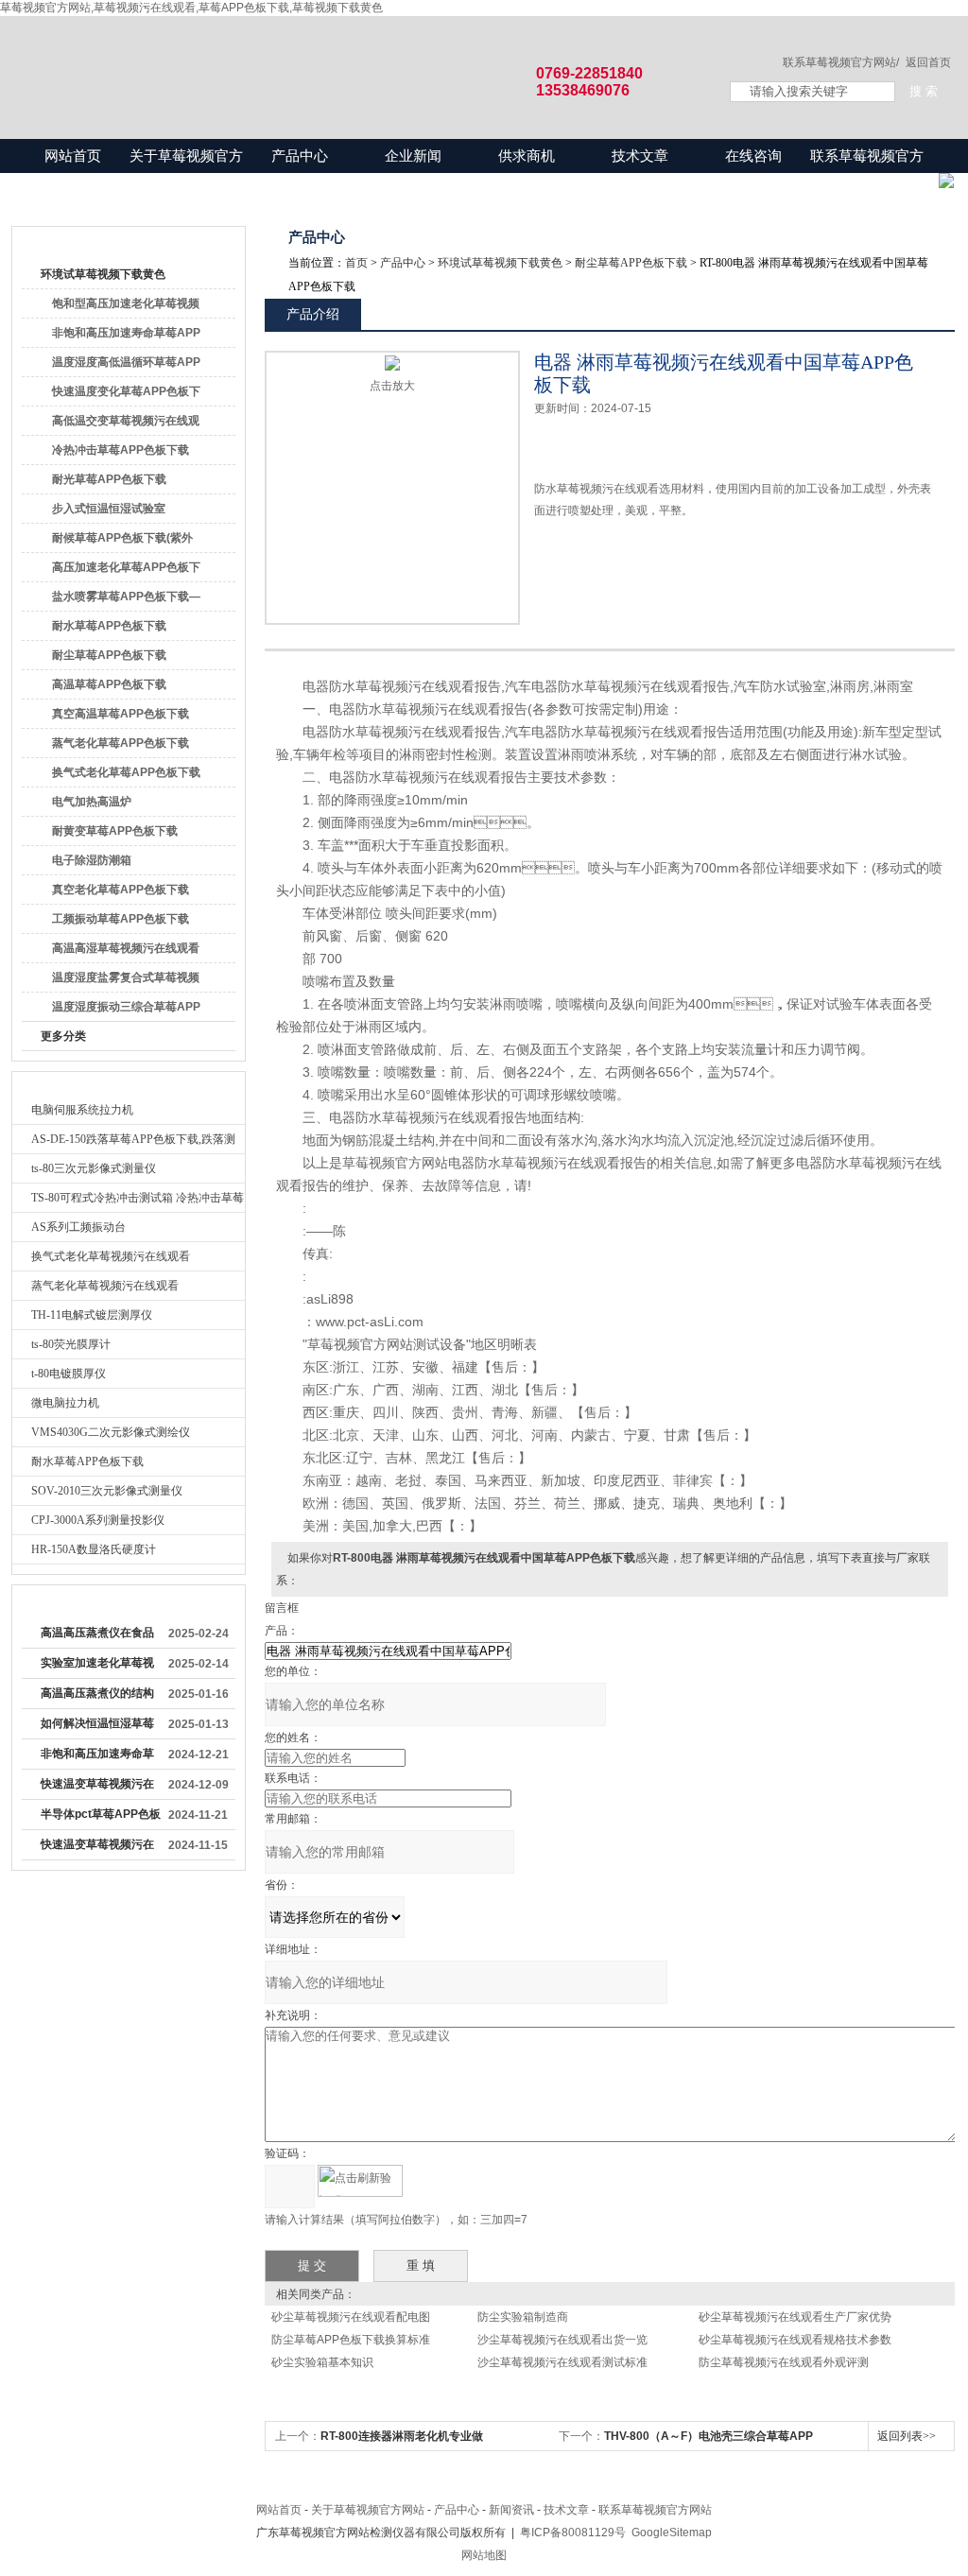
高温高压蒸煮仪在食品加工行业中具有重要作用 (97, 1636)
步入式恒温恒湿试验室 (109, 509)
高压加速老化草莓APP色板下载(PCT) (126, 571)
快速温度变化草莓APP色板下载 (126, 395)
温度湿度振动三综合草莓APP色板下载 (126, 1011)
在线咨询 (753, 156)
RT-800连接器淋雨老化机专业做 (402, 2436)
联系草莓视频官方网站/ (841, 62)
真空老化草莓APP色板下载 (121, 890)
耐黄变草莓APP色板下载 (115, 831)
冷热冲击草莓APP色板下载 (121, 450)
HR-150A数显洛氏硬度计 (94, 1549)
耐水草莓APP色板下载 (109, 626)
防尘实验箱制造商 (523, 2317)
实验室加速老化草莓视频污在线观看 (97, 1667)
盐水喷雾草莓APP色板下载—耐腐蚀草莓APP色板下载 (126, 600)
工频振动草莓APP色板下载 (121, 919)
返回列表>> (907, 2436)
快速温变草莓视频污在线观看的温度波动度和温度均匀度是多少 (97, 1788)
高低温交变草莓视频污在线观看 (126, 424)
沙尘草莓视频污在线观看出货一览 (562, 2340)
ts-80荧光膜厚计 (71, 1344)
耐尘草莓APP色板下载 (109, 655)
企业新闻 (413, 156)
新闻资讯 (511, 2510)
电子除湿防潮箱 (92, 860)
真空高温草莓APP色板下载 (121, 714)
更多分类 (63, 1036)
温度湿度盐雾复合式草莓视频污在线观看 (126, 981)
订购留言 (594, 575)
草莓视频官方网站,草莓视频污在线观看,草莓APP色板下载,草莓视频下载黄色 (191, 8)
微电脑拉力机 (65, 1403)
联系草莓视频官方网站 (867, 173)
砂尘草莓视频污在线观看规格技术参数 (795, 2340)
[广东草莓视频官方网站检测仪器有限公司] (352, 59)
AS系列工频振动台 (78, 1227)
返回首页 (928, 62)
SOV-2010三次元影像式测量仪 (107, 1491)
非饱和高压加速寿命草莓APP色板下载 (126, 337)
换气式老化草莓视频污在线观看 (111, 1256)
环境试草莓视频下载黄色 (103, 274)
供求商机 (527, 156)
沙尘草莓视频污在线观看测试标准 (562, 2362)
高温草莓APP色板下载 (109, 684)
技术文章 (640, 156)
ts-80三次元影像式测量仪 (94, 1168)
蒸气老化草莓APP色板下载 (121, 743)
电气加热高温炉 (92, 802)
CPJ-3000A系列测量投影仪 (98, 1520)
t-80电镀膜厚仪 (69, 1374)
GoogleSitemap (672, 2533)
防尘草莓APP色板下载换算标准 (351, 2340)
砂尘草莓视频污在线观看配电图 (351, 2317)
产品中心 (300, 156)
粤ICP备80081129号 (573, 2533)
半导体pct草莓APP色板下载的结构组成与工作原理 (101, 1818)
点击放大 (392, 386)
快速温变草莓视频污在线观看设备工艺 (97, 1848)
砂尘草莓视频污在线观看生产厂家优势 (795, 2317)
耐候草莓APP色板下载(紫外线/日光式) (122, 542)
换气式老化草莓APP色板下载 (126, 772)
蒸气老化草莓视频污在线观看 (105, 1286)
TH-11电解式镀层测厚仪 (92, 1315)
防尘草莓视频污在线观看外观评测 (784, 2362)
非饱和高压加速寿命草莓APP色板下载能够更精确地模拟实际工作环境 (98, 1757)
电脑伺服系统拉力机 (82, 1110)
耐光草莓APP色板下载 (109, 479)
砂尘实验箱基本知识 (322, 2362)
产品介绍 (313, 314)
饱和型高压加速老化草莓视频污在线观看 (126, 307)
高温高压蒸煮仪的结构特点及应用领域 (97, 1697)
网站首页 (73, 156)
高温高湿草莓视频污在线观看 (126, 948)
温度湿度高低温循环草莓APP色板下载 (126, 366)
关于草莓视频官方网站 (186, 173)
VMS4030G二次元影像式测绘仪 (111, 1432)
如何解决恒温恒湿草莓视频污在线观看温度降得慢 (97, 1727)
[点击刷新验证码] (360, 2181)
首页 (356, 263)
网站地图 (484, 2555)
